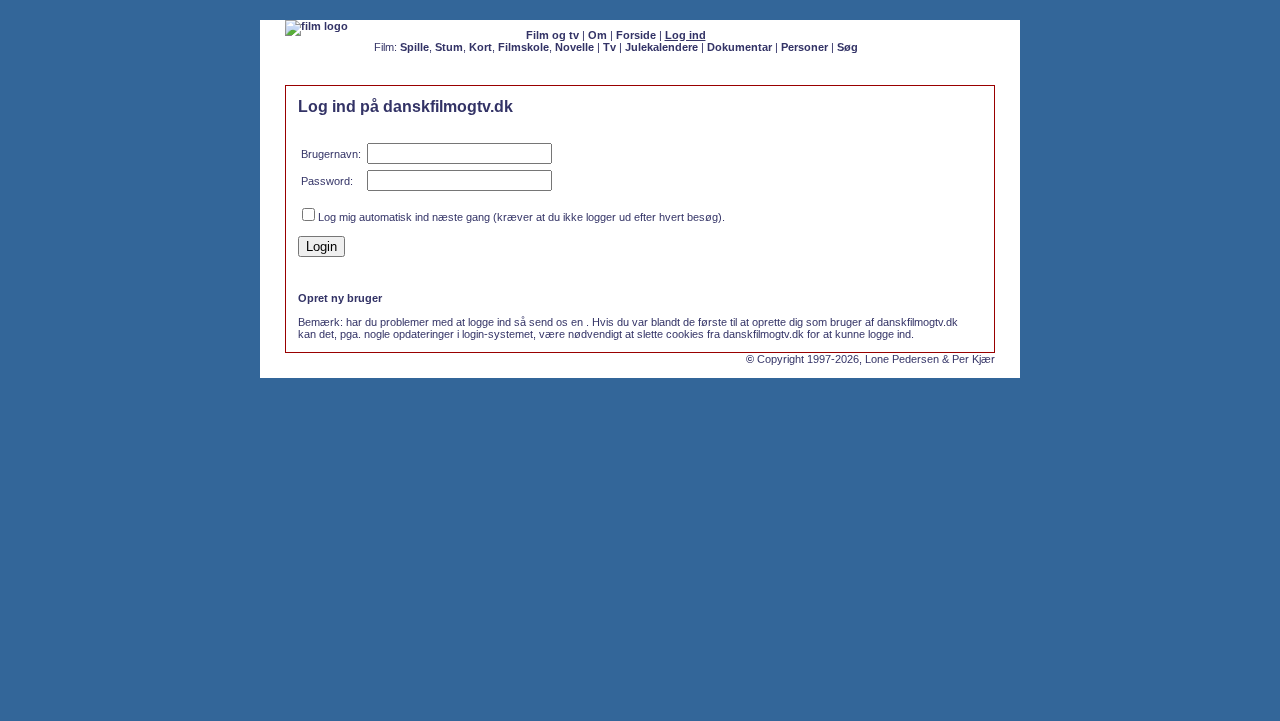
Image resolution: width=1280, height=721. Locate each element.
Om (597, 35)
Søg (847, 47)
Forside (636, 35)
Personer (804, 47)
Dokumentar (739, 47)
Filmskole (523, 47)
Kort (480, 47)
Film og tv (552, 35)
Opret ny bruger (340, 298)
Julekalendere (661, 47)
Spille (414, 47)
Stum (449, 47)
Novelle (574, 47)
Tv (609, 47)
